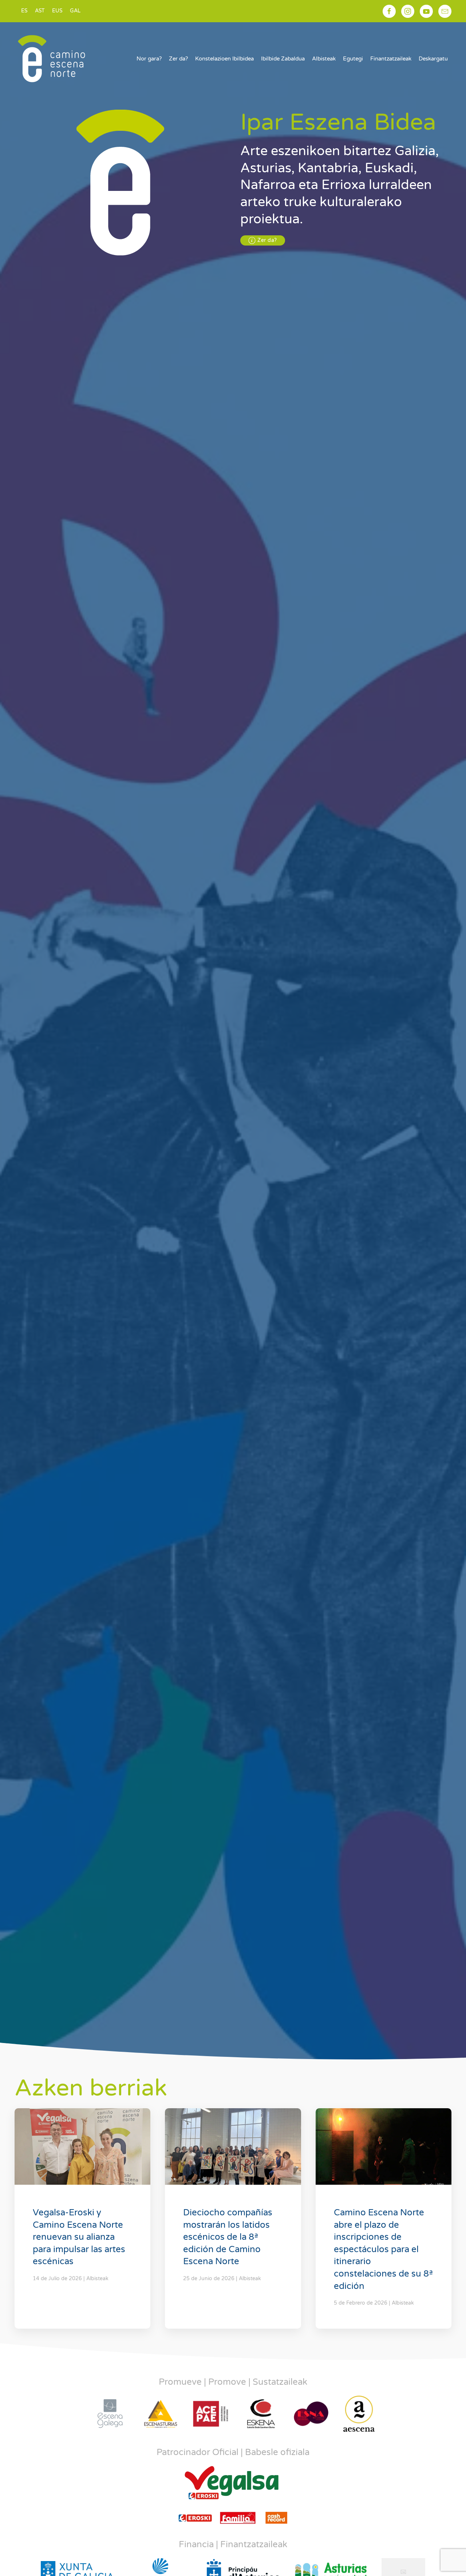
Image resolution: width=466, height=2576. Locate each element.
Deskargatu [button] (433, 59)
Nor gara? (149, 59)
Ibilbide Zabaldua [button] (283, 59)
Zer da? (178, 59)
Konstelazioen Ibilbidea (224, 59)
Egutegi (353, 59)
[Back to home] (52, 59)
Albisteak (324, 59)
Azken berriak (91, 2088)
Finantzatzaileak (391, 59)
